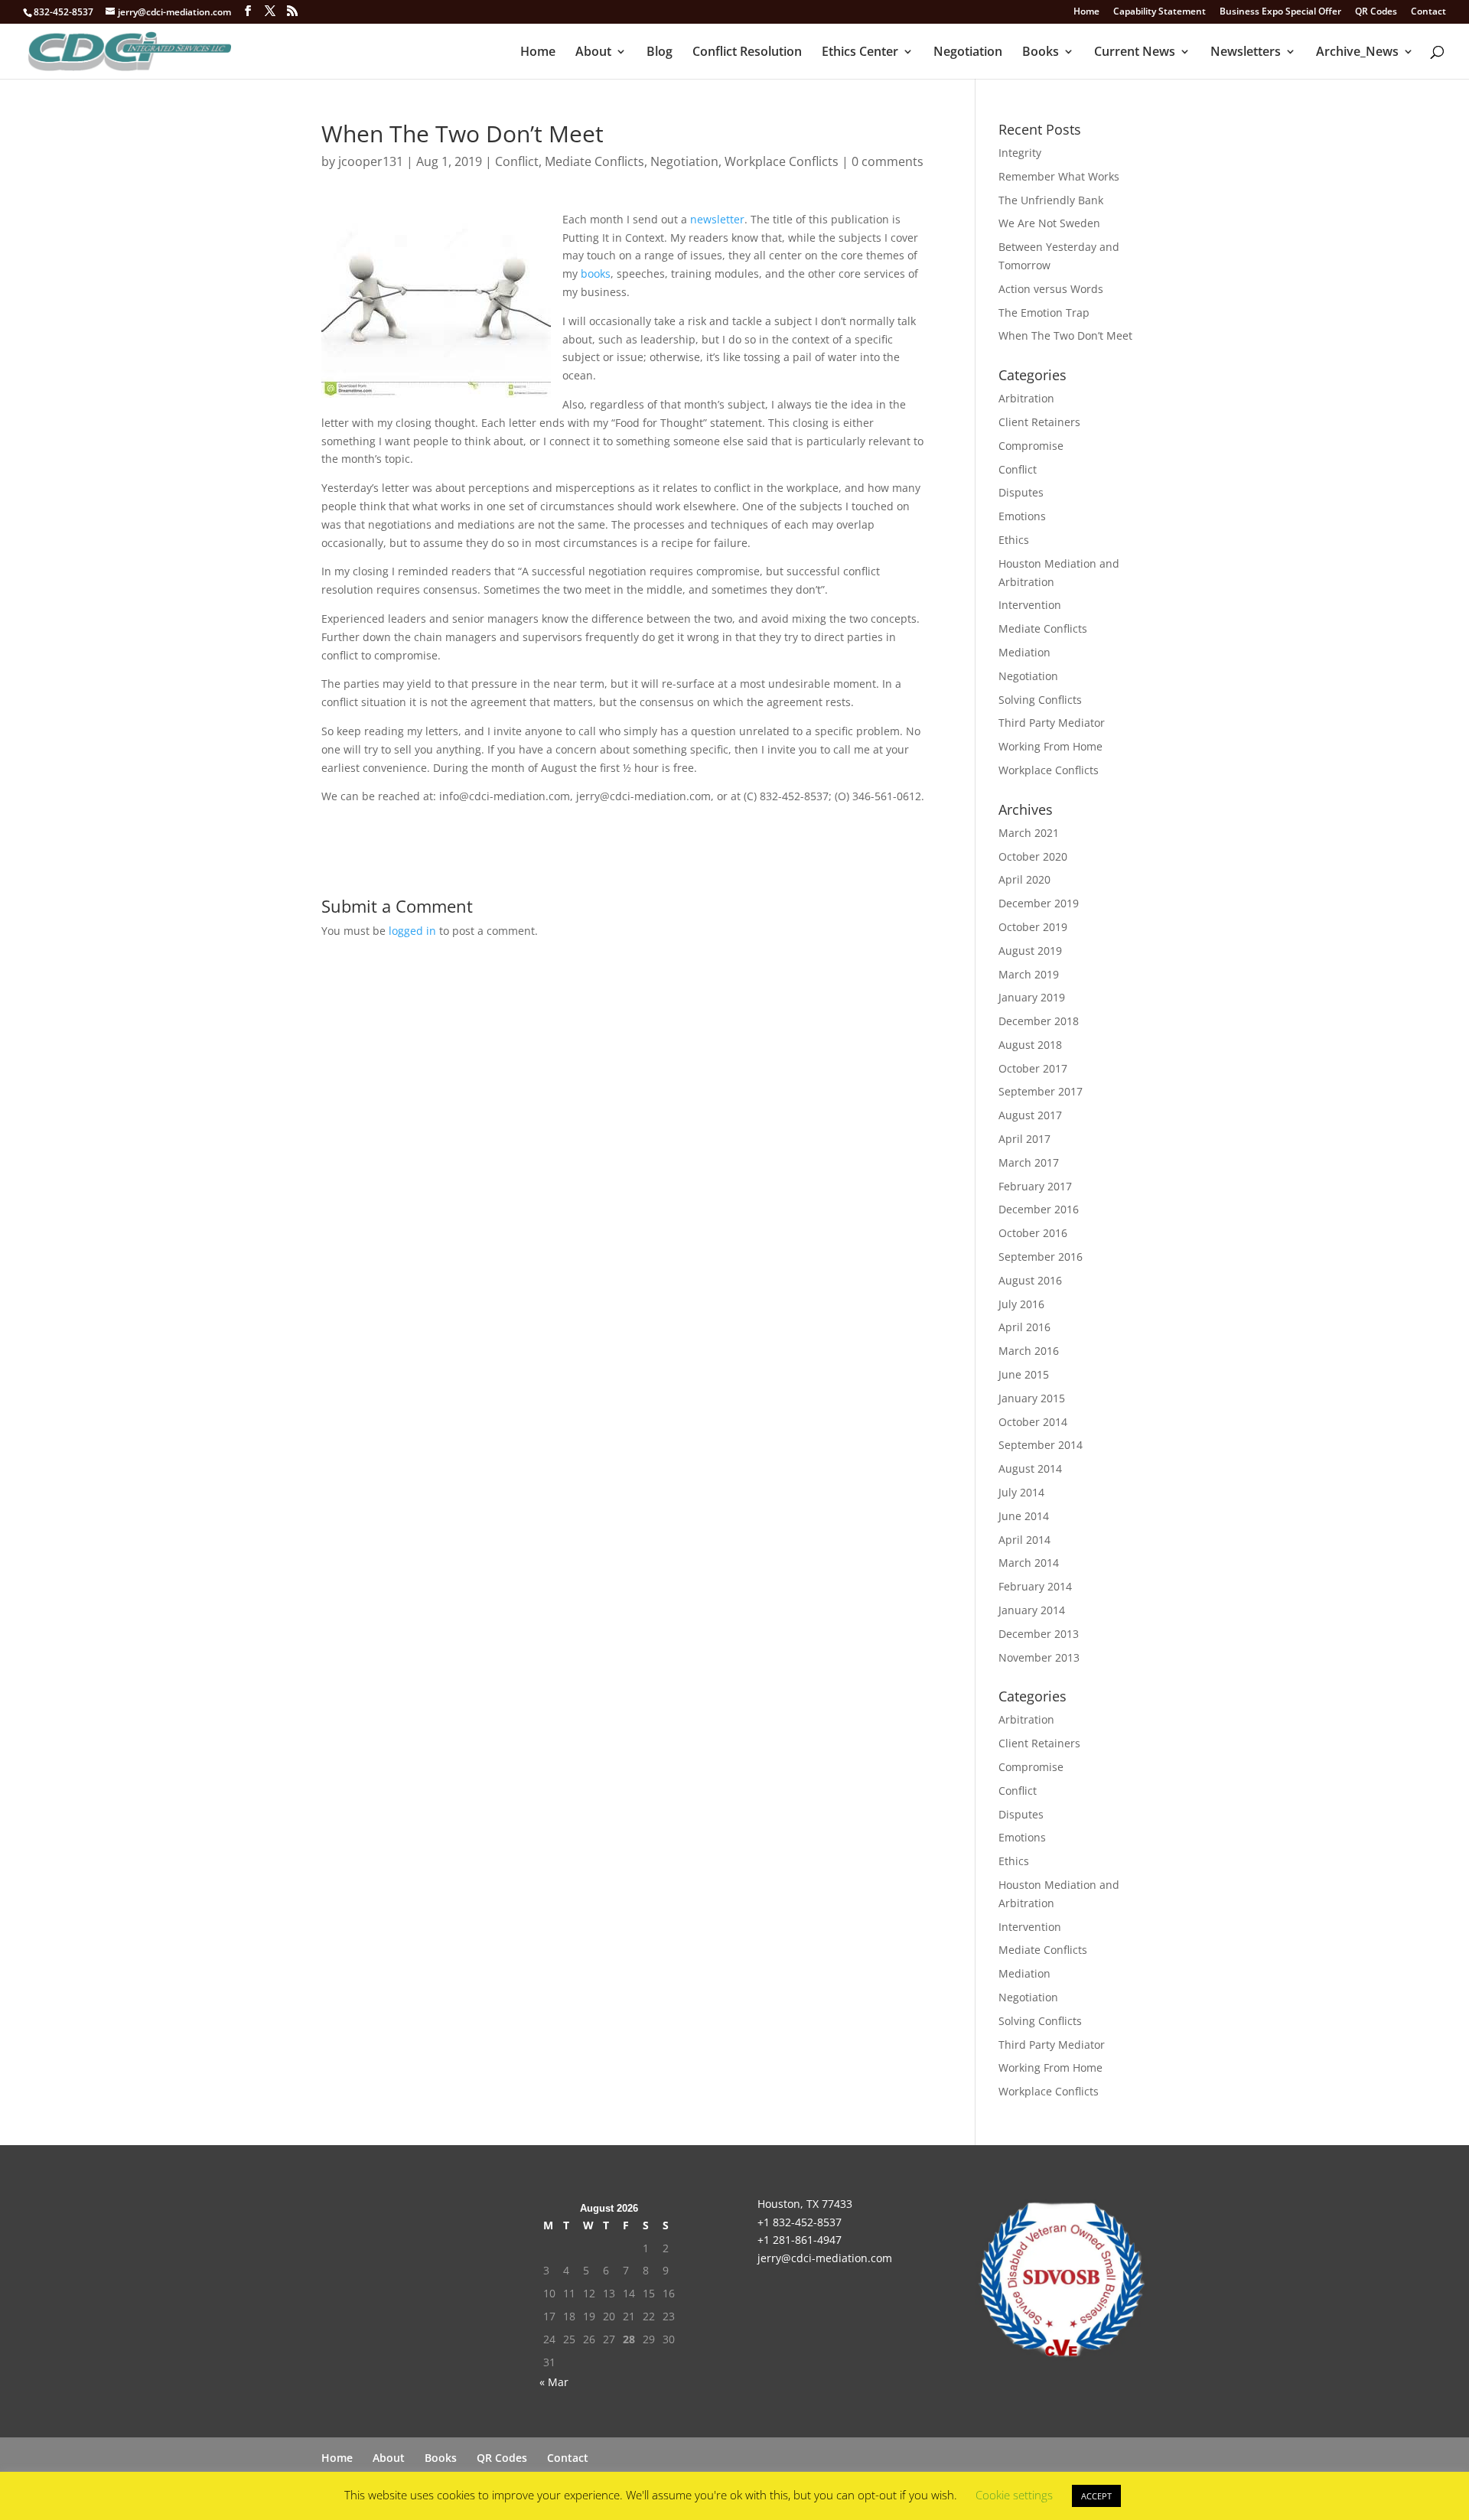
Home (1086, 12)
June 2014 (1024, 1516)
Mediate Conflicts (594, 161)
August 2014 (1030, 1468)
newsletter (717, 219)
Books (1041, 53)
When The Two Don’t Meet (1065, 335)
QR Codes (1376, 12)
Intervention (1030, 605)
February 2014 (1035, 1586)
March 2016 (1029, 1351)
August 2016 (1030, 1280)
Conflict (517, 161)
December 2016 (1039, 1209)
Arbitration (1026, 398)
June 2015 (1024, 1374)
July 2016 (1021, 1304)
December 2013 (1039, 1634)
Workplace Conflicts (782, 161)
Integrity (1020, 153)
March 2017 (1029, 1162)
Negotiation (968, 53)
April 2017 (1024, 1139)
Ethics (1014, 540)
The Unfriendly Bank (1051, 200)
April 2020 (1024, 879)
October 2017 (1033, 1068)
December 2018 (1039, 1021)
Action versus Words (1051, 289)
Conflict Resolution (747, 53)
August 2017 (1030, 1115)
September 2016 (1041, 1257)
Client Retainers (1039, 422)
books (596, 273)
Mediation (1024, 652)
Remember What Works (1059, 176)
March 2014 (1029, 1563)
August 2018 (1030, 1045)
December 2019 (1039, 903)
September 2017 (1041, 1091)
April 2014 (1024, 1540)
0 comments (888, 161)
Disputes (1021, 492)
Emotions (1022, 516)
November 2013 (1039, 1657)
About (593, 53)
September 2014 (1041, 1445)
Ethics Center (860, 53)
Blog (660, 53)
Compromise (1031, 446)
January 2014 (1032, 1610)
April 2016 (1024, 1327)
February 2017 (1035, 1186)
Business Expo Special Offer (1280, 12)
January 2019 (1032, 997)
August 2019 (1030, 951)
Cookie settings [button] (1014, 2495)
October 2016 (1033, 1233)
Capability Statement (1160, 12)
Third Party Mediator (1052, 723)
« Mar (554, 2382)
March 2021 (1029, 833)
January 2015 (1032, 1398)
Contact (1428, 12)
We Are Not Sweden (1049, 223)
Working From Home (1050, 746)
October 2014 (1033, 1422)
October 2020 (1033, 856)
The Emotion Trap (1044, 313)
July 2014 (1021, 1492)
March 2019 (1029, 974)
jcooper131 (371, 161)
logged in (412, 931)
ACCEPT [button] (1096, 2496)
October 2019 (1033, 927)
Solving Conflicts (1040, 700)
